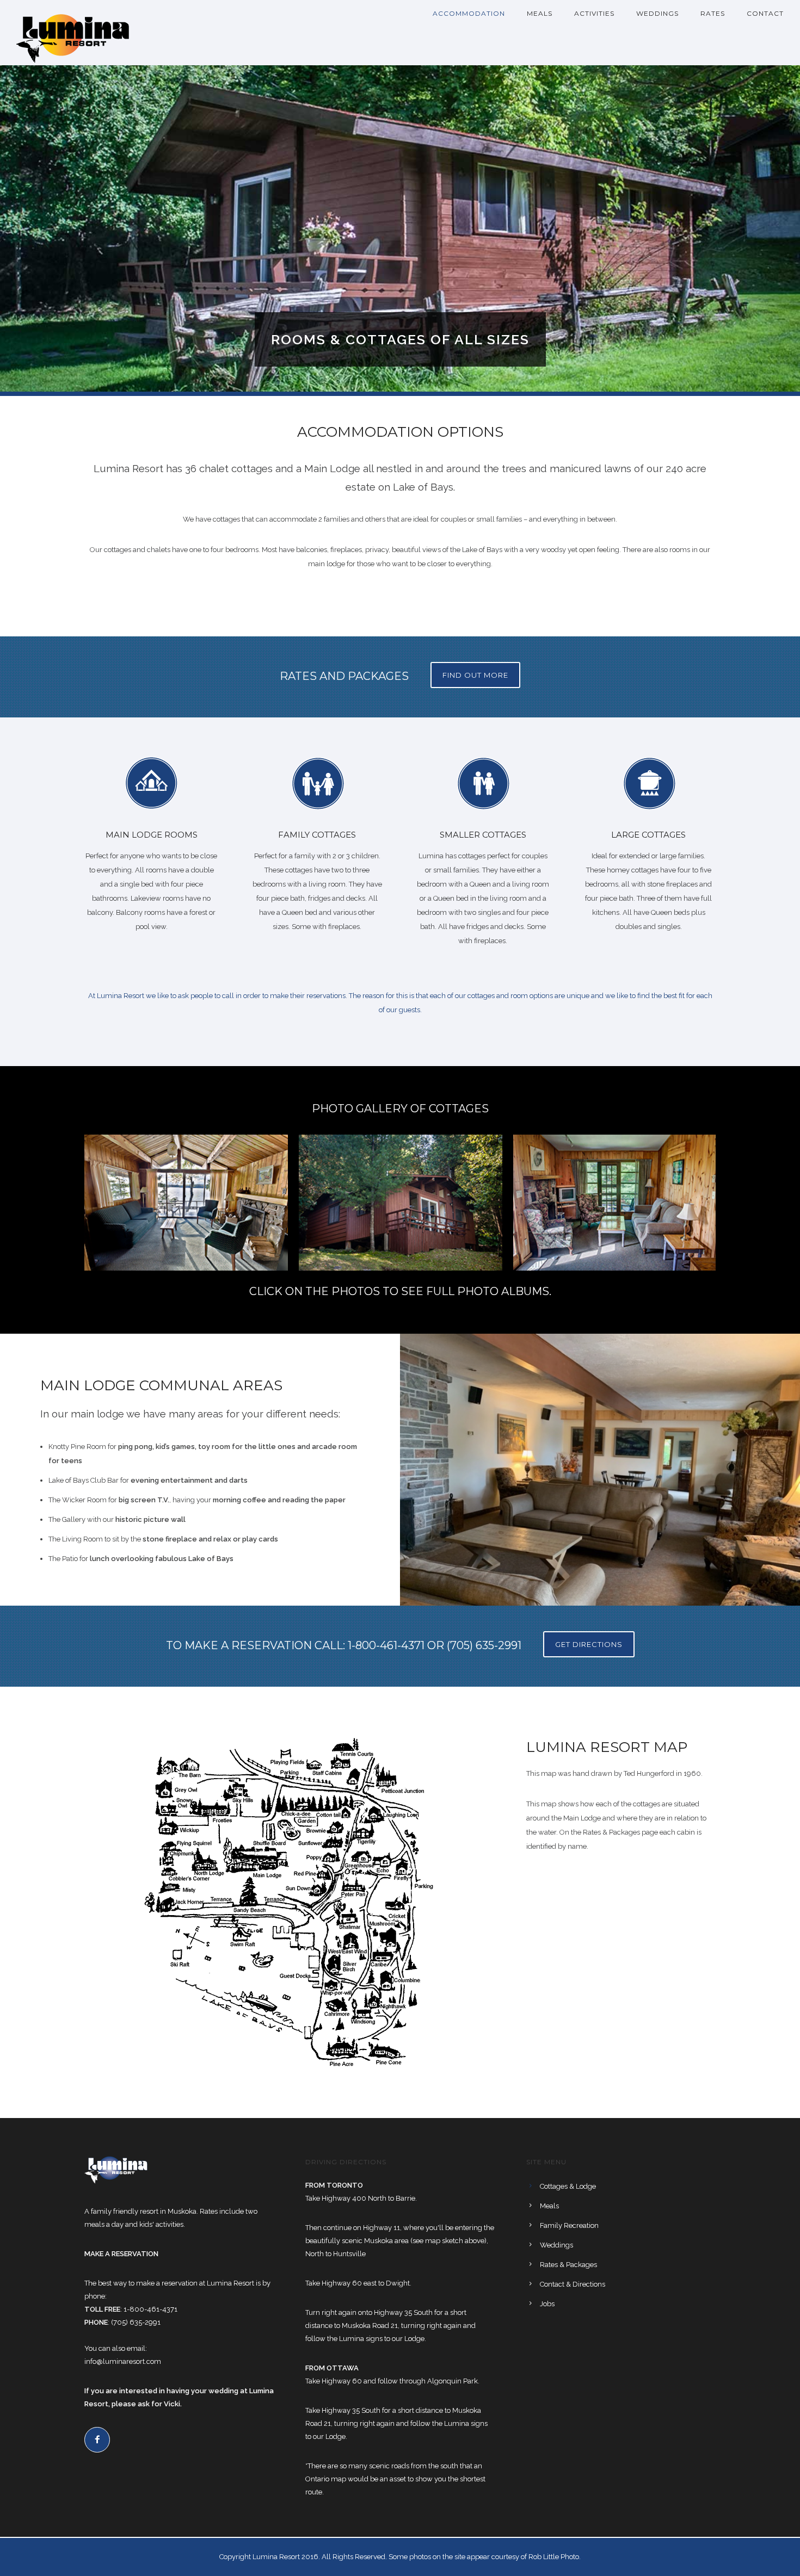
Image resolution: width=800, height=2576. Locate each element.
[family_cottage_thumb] (401, 1203)
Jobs (547, 2304)
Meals (540, 13)
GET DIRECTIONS (589, 1644)
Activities (594, 13)
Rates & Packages (568, 2265)
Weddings (657, 13)
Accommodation (469, 13)
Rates (713, 13)
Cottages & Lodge (568, 2186)
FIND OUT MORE (475, 675)
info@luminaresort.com (123, 2361)
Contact (765, 13)
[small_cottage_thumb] (186, 1202)
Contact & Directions (573, 2284)
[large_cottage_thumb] (615, 1202)
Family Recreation (569, 2225)
